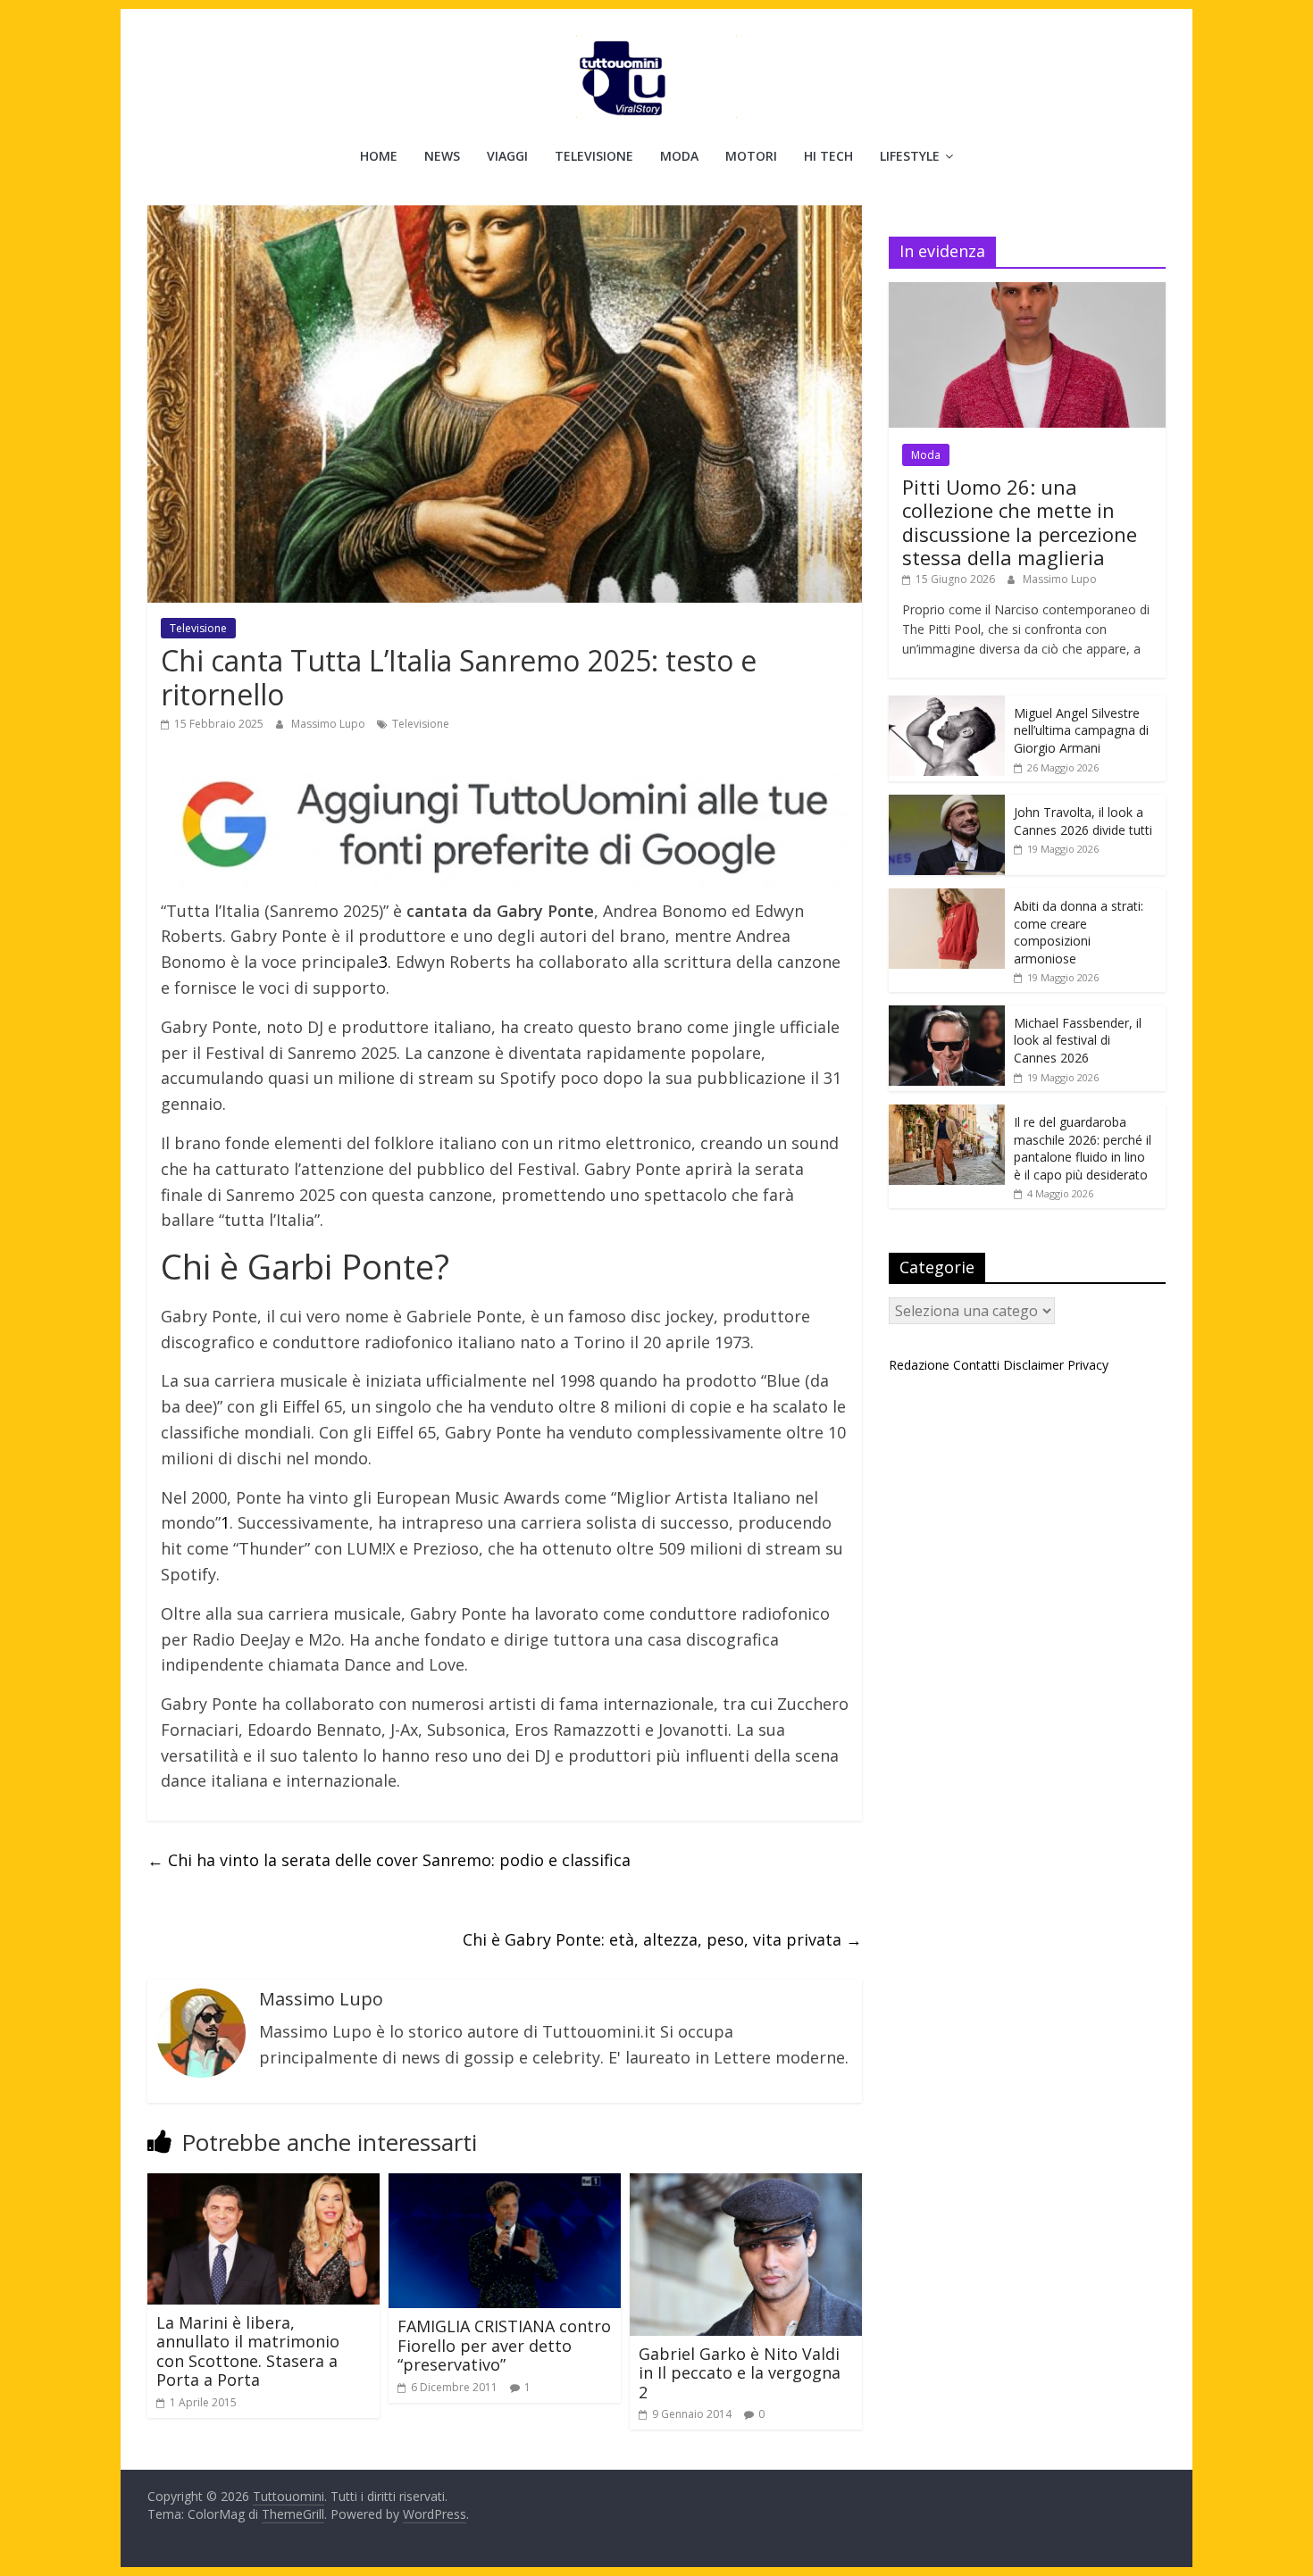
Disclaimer (1033, 1365)
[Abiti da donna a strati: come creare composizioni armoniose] (947, 898)
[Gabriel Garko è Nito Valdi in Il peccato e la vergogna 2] (746, 2184)
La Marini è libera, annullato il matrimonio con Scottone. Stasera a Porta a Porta (248, 2351)
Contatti (976, 1365)
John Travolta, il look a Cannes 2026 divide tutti (1083, 821)
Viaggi (507, 156)
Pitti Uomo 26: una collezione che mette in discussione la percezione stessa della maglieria (1020, 522)
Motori (751, 156)
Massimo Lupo (330, 724)
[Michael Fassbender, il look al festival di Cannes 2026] (947, 1015)
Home (379, 156)
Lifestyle (910, 156)
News (442, 156)
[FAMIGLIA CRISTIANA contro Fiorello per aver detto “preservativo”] (505, 2184)
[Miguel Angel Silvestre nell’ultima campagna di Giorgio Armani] (947, 705)
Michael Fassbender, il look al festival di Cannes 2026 (1078, 1040)
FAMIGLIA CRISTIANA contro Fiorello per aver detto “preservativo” (504, 2345)
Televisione (594, 156)
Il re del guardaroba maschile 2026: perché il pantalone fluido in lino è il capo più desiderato (1083, 1148)
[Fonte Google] (505, 825)
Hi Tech (828, 156)
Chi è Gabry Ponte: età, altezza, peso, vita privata (662, 1939)
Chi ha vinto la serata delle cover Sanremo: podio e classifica (389, 1860)
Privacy (1088, 1365)
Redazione (919, 1365)
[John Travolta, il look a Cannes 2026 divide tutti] (947, 804)
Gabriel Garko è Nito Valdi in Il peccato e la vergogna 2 (740, 2373)
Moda (679, 156)
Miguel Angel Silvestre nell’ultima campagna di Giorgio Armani (1081, 730)
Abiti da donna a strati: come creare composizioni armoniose (1079, 932)
